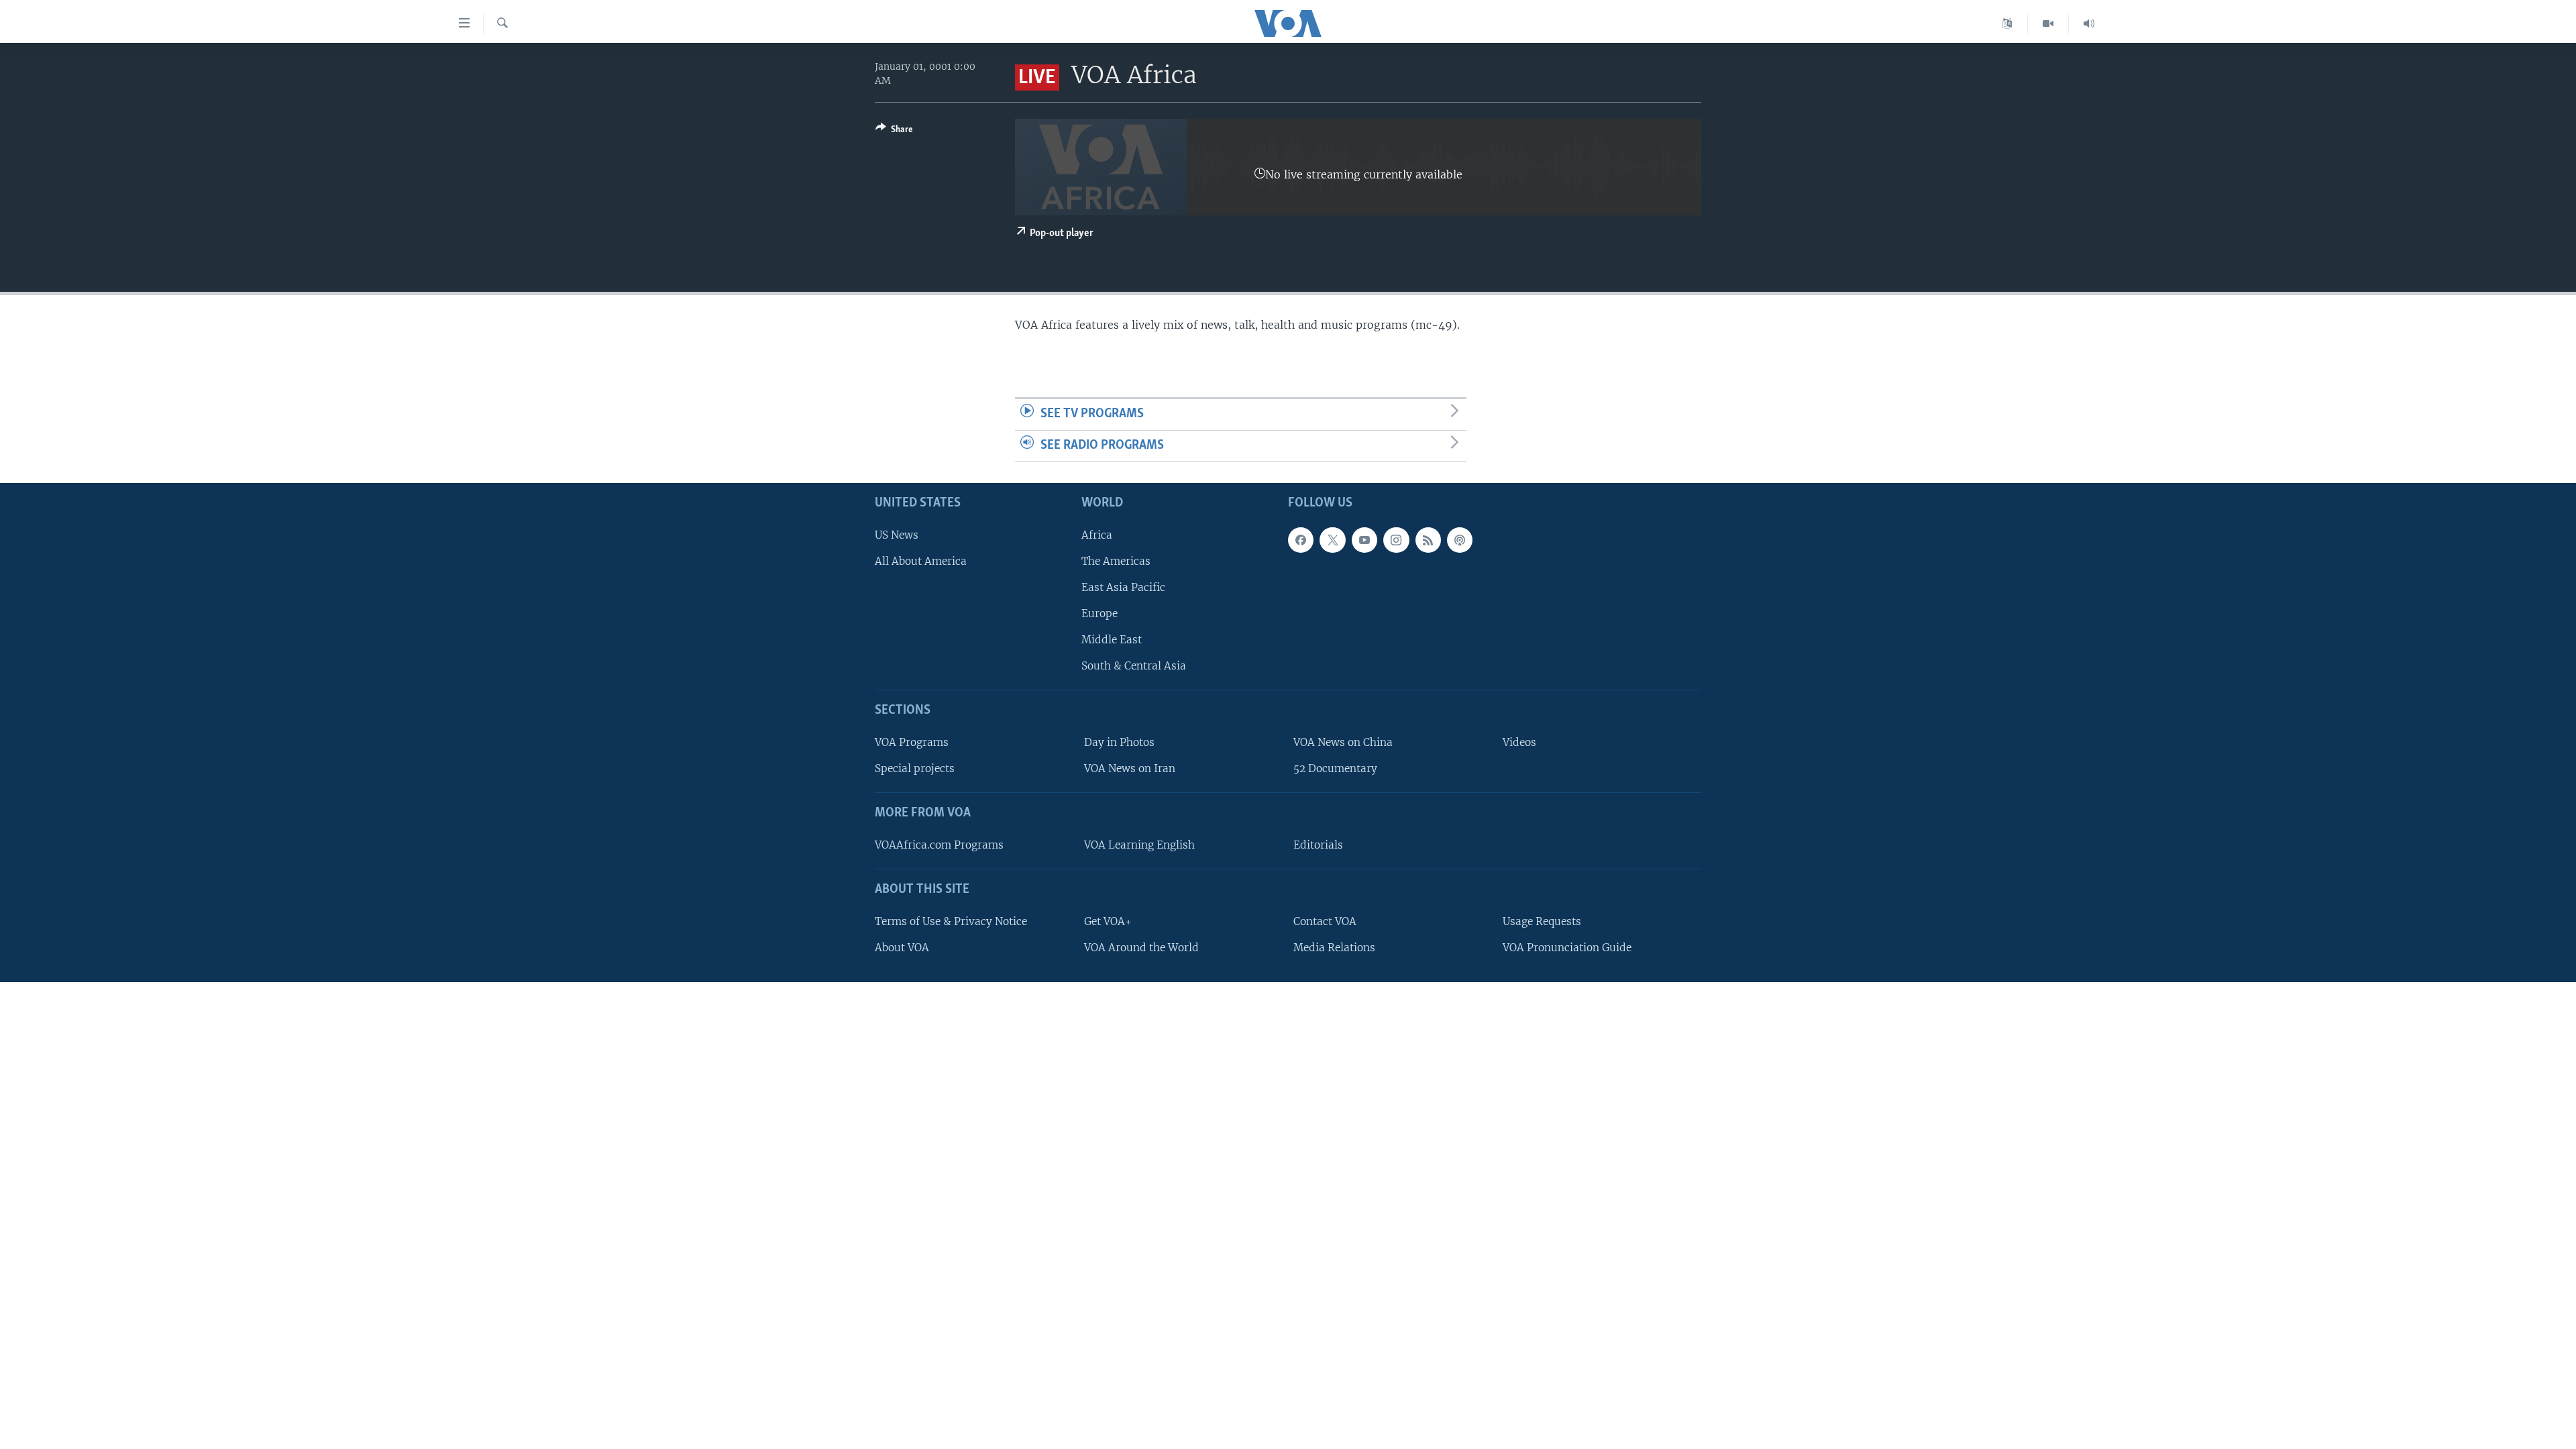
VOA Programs (912, 742)
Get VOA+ (1108, 921)
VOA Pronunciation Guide (1567, 948)
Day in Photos (1119, 742)
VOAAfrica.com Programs (939, 845)
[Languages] (2007, 23)
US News (897, 535)
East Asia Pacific (1123, 587)
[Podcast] (1460, 540)
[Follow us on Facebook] (1301, 540)
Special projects (915, 768)
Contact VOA (1325, 921)
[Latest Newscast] (2089, 23)
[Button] (894, 131)
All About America (921, 561)
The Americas (1116, 561)
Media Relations (1334, 948)
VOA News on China (1343, 742)
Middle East (1112, 640)
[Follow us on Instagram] (1396, 540)
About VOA (902, 948)
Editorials (1318, 845)
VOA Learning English (1139, 845)
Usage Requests (1542, 921)
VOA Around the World (1141, 948)
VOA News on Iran (1130, 768)
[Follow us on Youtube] (1364, 540)
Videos (1519, 742)
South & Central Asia (1134, 666)
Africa (1097, 535)
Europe (1099, 613)
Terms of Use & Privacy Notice (951, 921)
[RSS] (1428, 540)
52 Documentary (1335, 768)
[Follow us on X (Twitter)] (1332, 540)
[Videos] (2048, 23)
